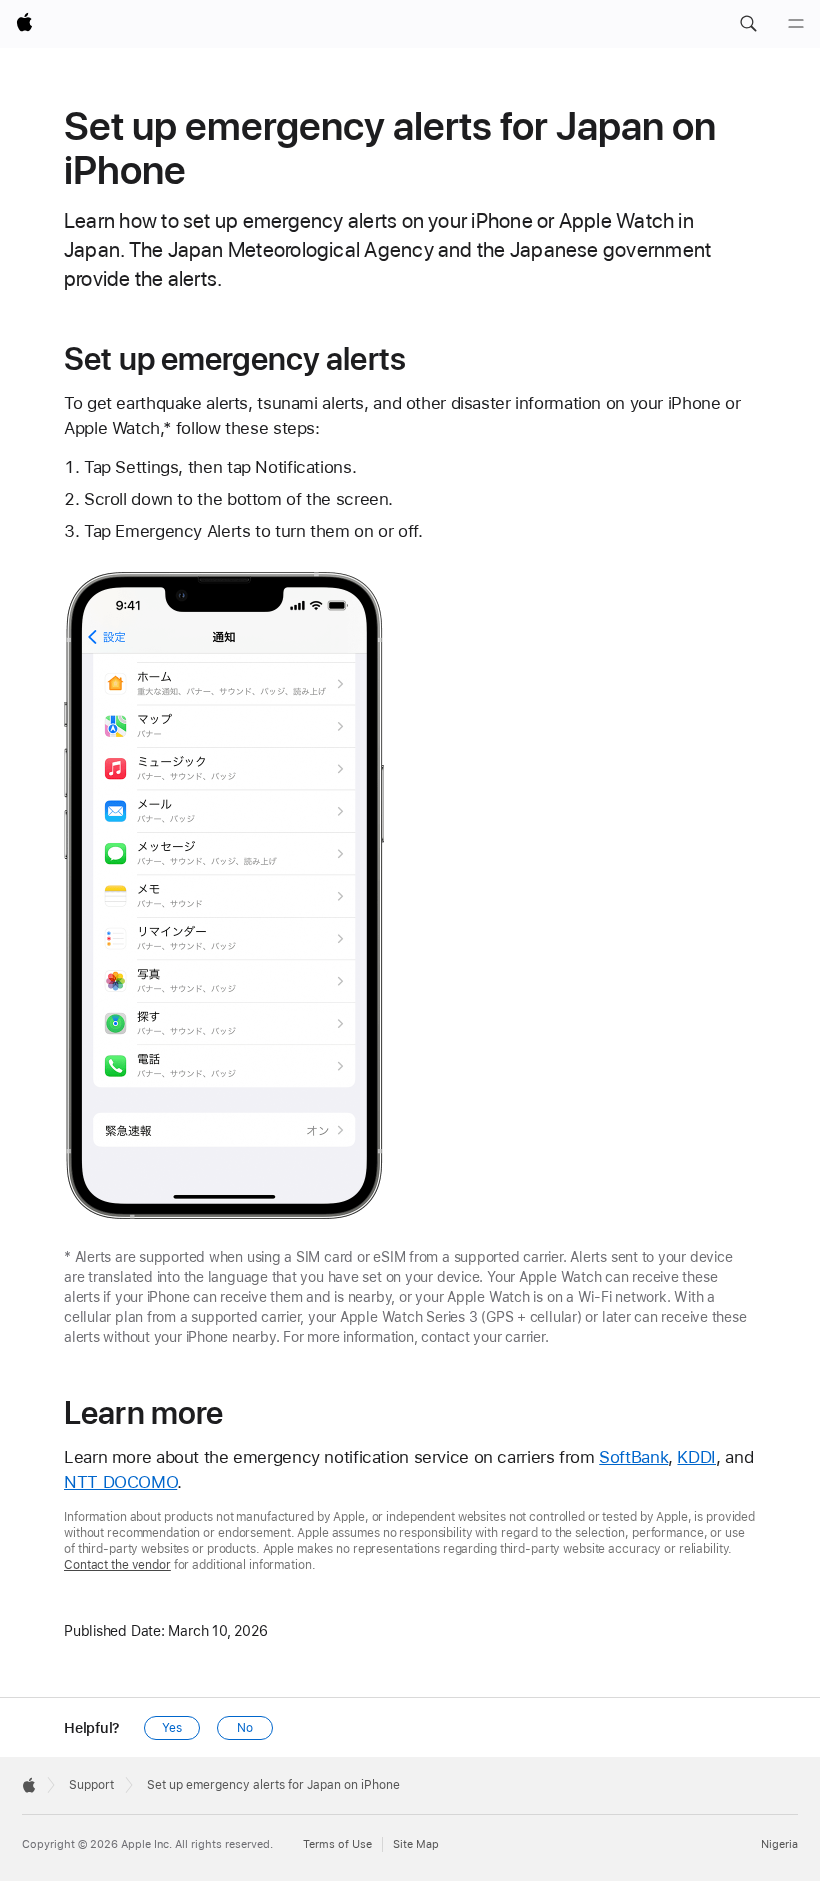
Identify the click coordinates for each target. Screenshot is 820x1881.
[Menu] (796, 24)
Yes (172, 1728)
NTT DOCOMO (120, 1482)
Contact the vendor (117, 1565)
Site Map (416, 1844)
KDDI (696, 1457)
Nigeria (779, 1844)
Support (91, 1785)
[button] (748, 24)
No (245, 1728)
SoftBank (633, 1457)
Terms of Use (337, 1844)
